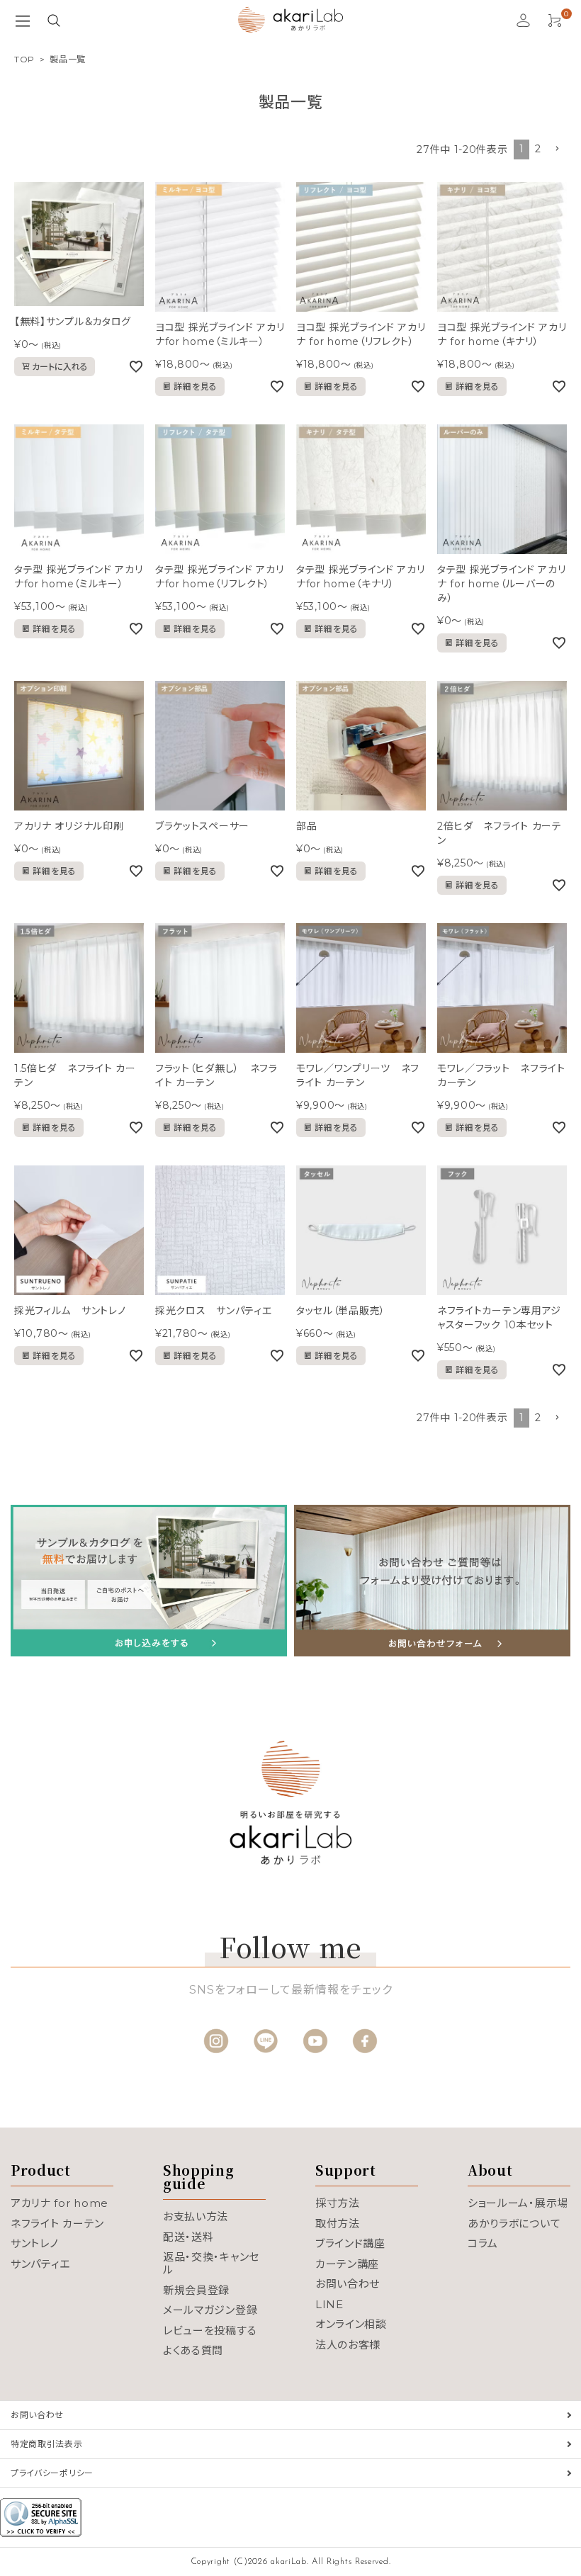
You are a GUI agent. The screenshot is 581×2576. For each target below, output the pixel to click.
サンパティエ (40, 2264)
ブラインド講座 (350, 2243)
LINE (329, 2304)
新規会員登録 (196, 2290)
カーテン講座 (347, 2264)
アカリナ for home (60, 2203)
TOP (24, 59)
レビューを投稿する (210, 2331)
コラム (483, 2243)
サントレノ (35, 2243)
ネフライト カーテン (57, 2224)
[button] (557, 149)
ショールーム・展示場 (518, 2203)
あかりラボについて (514, 2224)
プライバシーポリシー (52, 2473)
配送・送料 (188, 2237)
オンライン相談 (351, 2324)
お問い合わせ (348, 2284)
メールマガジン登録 (210, 2310)
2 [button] (538, 149)
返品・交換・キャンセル (211, 2263)
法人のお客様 (348, 2345)
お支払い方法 (196, 2216)
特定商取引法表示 (47, 2444)
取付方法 (338, 2224)
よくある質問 (193, 2350)
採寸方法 (338, 2203)
